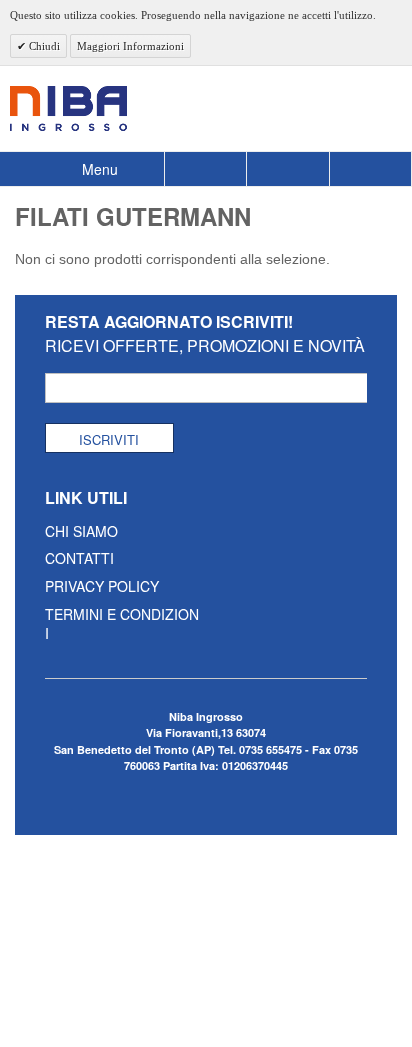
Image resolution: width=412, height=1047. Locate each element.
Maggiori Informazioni (130, 46)
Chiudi (43, 46)
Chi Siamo (81, 531)
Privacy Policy (102, 586)
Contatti (79, 558)
